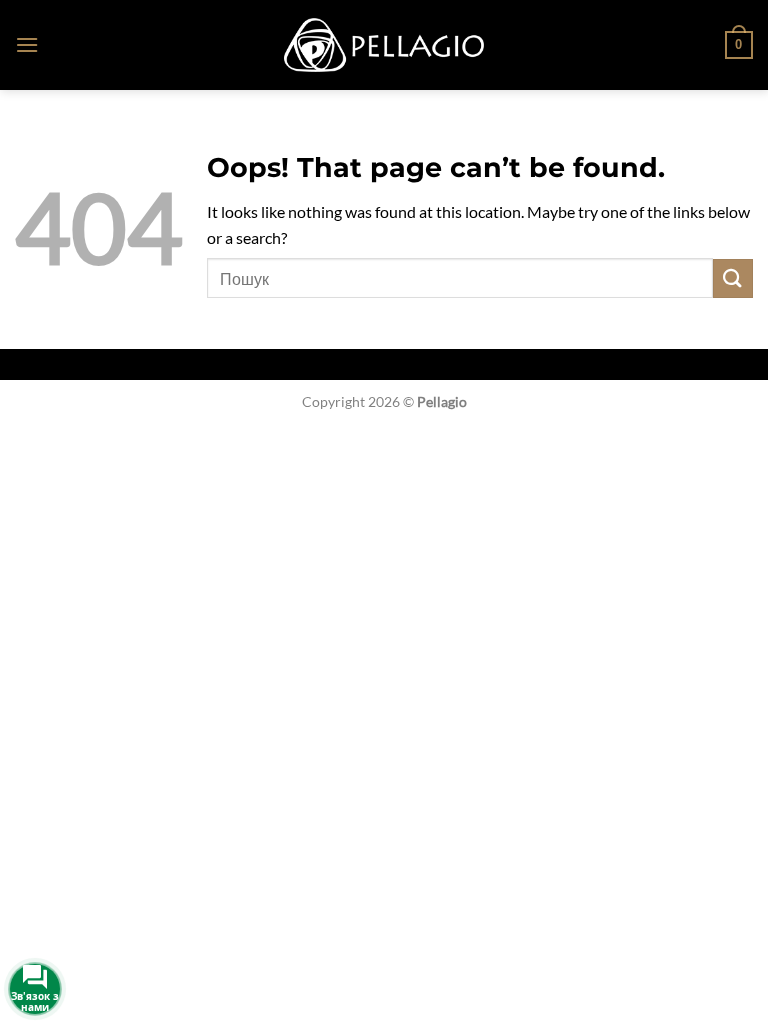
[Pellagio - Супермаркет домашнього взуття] (384, 45)
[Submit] (733, 278)
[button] (27, 44)
